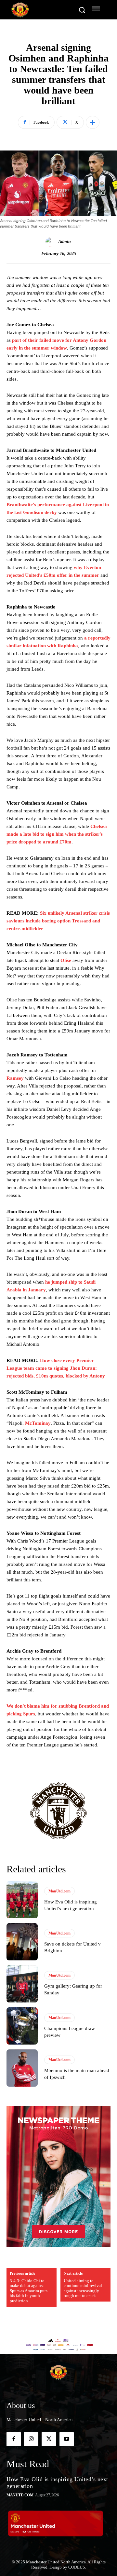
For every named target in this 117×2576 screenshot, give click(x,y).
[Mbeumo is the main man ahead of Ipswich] (22, 2068)
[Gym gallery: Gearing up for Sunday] (22, 1984)
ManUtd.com (59, 1891)
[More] (93, 122)
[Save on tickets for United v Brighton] (22, 1942)
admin (65, 242)
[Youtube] (67, 2439)
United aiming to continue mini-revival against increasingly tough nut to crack (83, 2288)
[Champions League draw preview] (22, 2026)
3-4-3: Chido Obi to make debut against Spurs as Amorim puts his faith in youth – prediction (29, 2291)
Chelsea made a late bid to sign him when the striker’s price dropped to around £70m (57, 834)
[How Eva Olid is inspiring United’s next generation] (22, 1900)
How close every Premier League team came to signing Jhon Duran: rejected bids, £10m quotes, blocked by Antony (56, 1368)
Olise (66, 960)
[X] (49, 2439)
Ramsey (15, 1078)
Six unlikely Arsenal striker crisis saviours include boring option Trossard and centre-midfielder (58, 921)
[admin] (51, 242)
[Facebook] (14, 2439)
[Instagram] (31, 2439)
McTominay (38, 1423)
